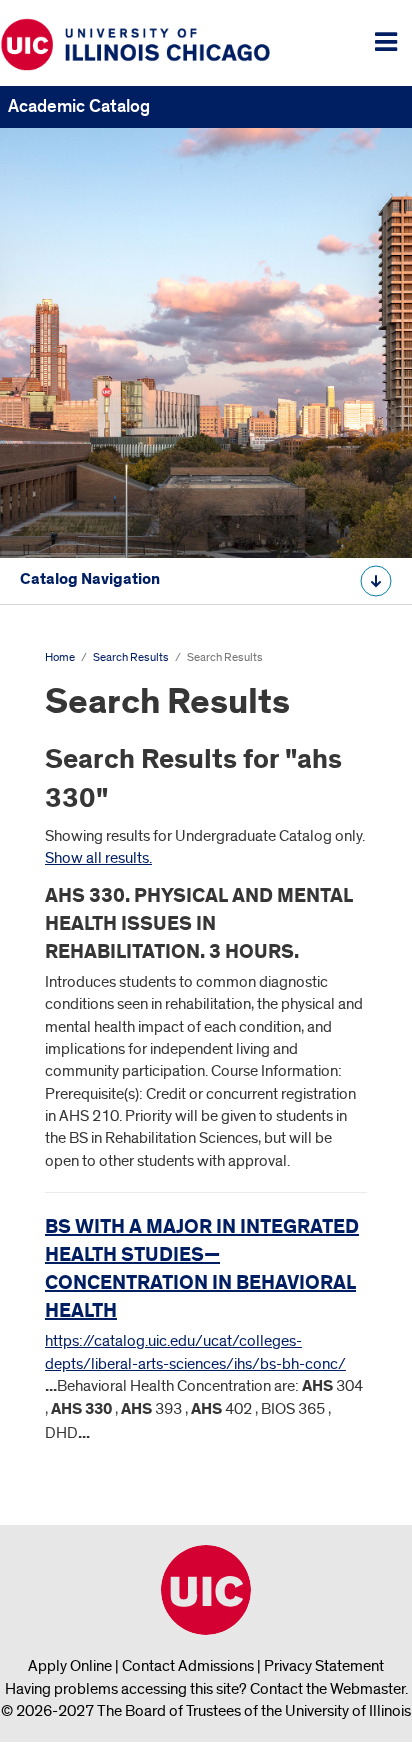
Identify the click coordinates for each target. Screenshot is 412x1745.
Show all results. (98, 858)
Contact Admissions (188, 1666)
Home (60, 657)
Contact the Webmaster (327, 1689)
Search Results (131, 657)
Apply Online (70, 1666)
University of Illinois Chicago (206, 1590)
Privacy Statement (324, 1666)
